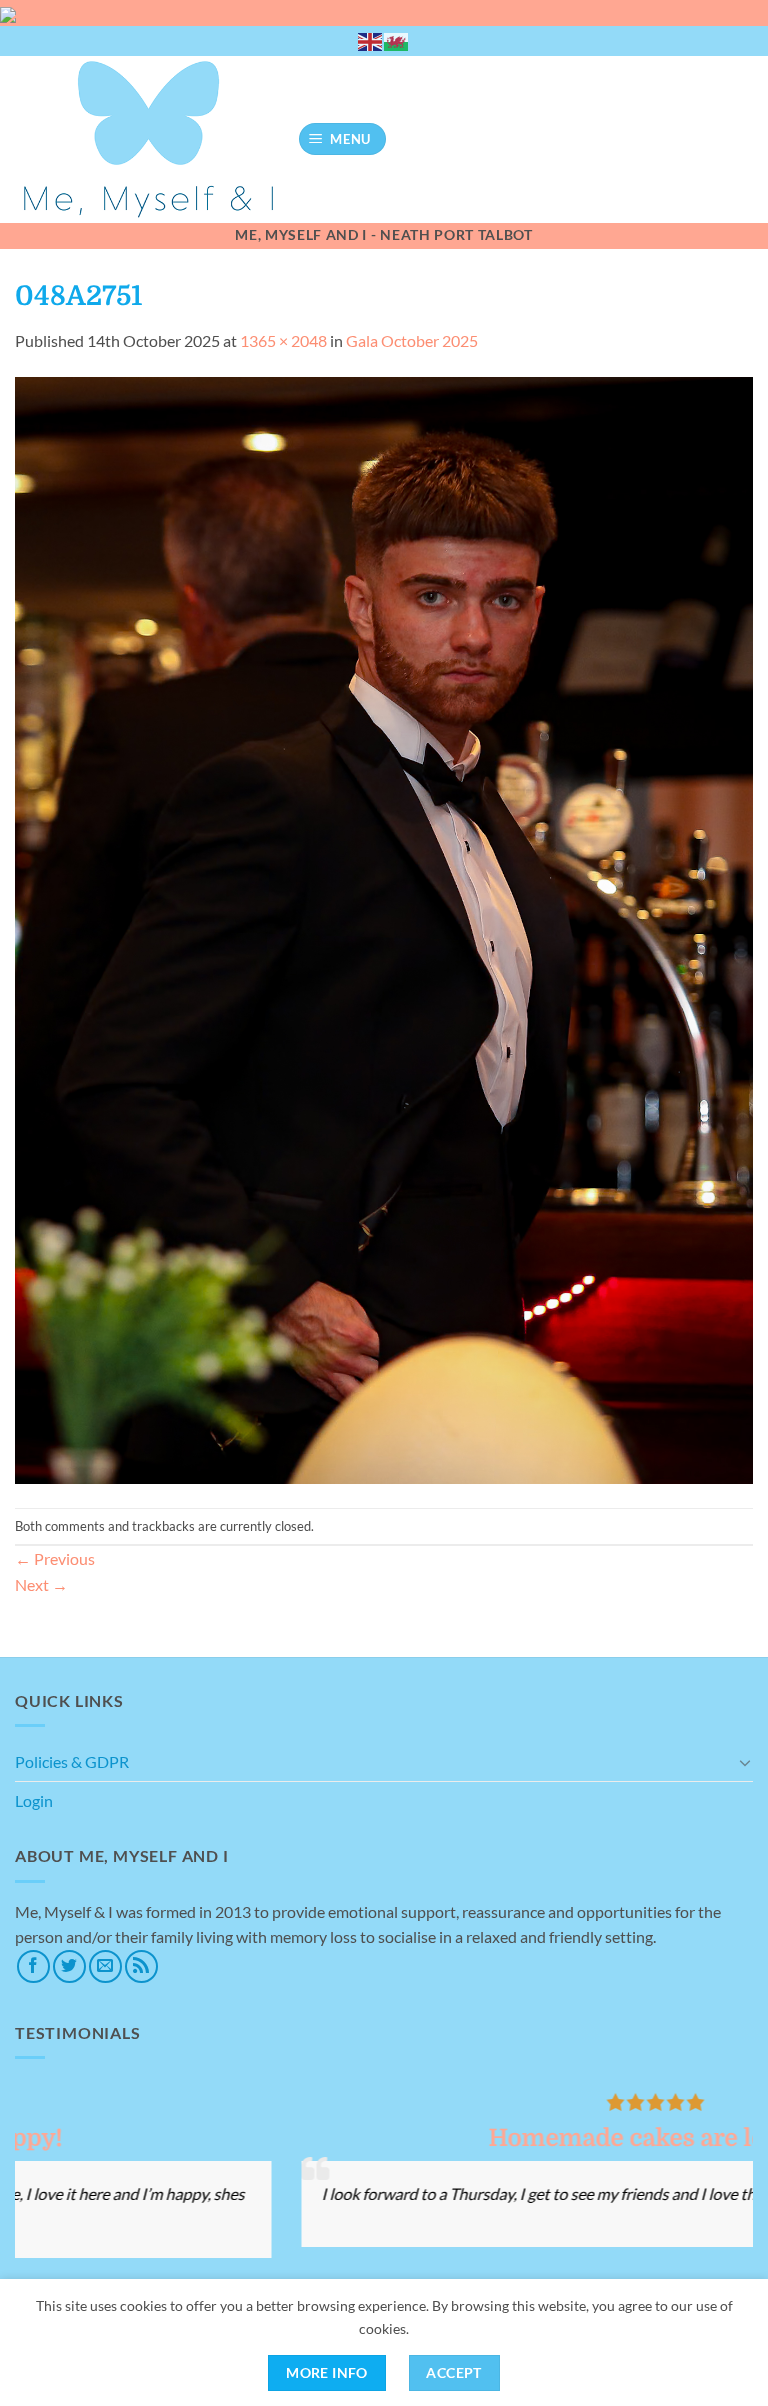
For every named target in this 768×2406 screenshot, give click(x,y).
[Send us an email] (105, 1966)
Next (41, 1584)
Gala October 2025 (412, 340)
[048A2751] (384, 928)
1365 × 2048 (283, 340)
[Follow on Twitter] (69, 1966)
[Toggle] (745, 1762)
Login (34, 1800)
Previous (55, 1558)
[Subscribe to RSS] (141, 1966)
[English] (371, 40)
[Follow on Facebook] (33, 1966)
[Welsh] (397, 40)
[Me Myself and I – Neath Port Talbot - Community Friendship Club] (148, 139)
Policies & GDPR (72, 1761)
